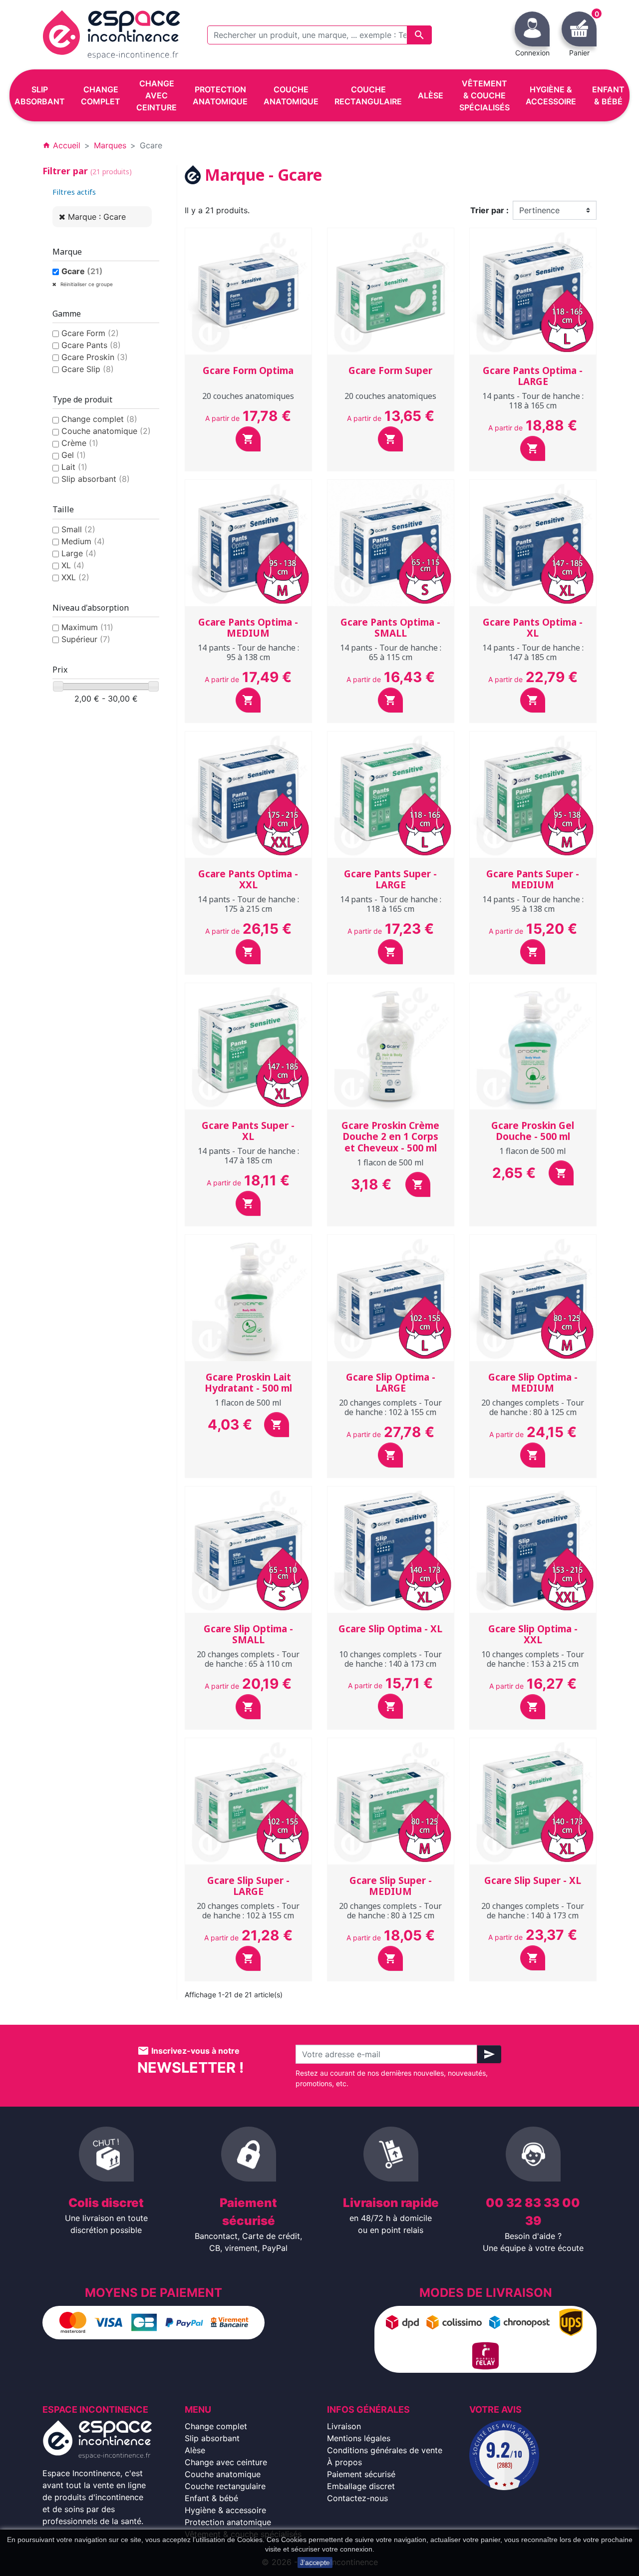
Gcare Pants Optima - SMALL (390, 628)
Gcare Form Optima (248, 370)
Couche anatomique (106, 431)
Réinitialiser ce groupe (86, 284)
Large (79, 553)
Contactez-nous (357, 2498)
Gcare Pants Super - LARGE (390, 880)
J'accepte (315, 2563)
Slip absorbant (96, 479)
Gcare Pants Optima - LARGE (533, 376)
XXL (75, 577)
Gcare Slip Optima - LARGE (391, 1383)
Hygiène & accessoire (225, 2510)
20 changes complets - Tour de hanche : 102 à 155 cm (390, 1407)
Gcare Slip (88, 369)
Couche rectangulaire (225, 2486)
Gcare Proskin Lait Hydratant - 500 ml (248, 1383)
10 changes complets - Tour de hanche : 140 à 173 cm (390, 1659)
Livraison (344, 2426)
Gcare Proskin (95, 357)
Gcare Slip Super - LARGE (248, 1886)
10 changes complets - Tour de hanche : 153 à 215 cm (533, 1659)
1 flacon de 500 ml (390, 1162)
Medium (83, 541)
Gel (74, 455)
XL (73, 565)
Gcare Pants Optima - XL (533, 628)
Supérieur (86, 639)
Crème (80, 443)
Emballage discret (361, 2486)
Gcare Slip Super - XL (533, 1880)
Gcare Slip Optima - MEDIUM (533, 1383)
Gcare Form (90, 333)
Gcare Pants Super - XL (248, 1131)
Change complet (99, 419)
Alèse (195, 2450)
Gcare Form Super (390, 370)
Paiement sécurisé (361, 2474)
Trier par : (489, 210)
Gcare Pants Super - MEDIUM (533, 880)
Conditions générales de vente (385, 2450)
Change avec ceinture (226, 2462)
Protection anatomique (228, 2522)
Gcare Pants (91, 345)
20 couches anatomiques (248, 396)
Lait (74, 467)
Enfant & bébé (211, 2498)
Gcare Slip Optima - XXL (533, 1635)
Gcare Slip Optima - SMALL (248, 1635)
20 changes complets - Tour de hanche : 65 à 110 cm (248, 1659)
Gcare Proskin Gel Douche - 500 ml (533, 1131)
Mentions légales (359, 2438)
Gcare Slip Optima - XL (390, 1629)
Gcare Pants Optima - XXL (248, 880)
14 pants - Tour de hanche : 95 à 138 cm (248, 652)
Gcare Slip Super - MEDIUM (391, 1886)
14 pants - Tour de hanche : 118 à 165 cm (533, 401)
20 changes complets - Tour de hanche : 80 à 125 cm (533, 1407)
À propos (344, 2462)
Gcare (82, 271)
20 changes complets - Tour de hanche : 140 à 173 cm (533, 1911)
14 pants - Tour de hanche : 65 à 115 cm (391, 652)
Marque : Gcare (97, 217)
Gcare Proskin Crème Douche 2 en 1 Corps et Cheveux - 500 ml (390, 1137)
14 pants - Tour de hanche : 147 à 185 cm (533, 652)
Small (78, 529)
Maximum (87, 627)
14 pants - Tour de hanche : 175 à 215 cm (248, 904)
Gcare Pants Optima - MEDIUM (248, 628)
